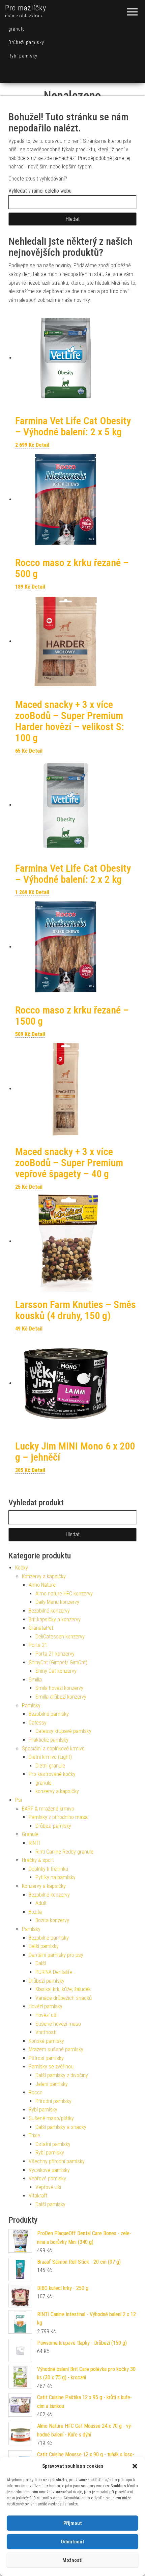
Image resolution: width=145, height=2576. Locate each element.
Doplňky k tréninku (48, 1869)
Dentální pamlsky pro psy (56, 1955)
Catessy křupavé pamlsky (63, 1731)
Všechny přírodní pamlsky (57, 2161)
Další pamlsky (44, 1946)
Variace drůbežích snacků (64, 1998)
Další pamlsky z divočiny (62, 2075)
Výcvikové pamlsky (49, 2170)
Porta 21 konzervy (55, 1654)
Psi (19, 1800)
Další (41, 1963)
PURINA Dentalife (54, 1972)
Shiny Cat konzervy (56, 1671)
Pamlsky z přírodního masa (58, 1817)
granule (17, 29)
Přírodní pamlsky (53, 2101)
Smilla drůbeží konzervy (61, 1697)
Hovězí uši (46, 2015)
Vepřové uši (48, 2187)
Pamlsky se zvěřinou (51, 2067)
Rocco (36, 2092)
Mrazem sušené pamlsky (56, 2049)
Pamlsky (31, 1706)
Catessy (38, 1723)
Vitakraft (38, 2196)
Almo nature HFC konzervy (64, 1594)
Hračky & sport (38, 1860)
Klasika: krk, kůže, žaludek (63, 1989)
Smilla (35, 1680)
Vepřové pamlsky (47, 2178)
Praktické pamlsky (49, 1740)
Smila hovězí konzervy (59, 1688)
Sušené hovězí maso (58, 2024)
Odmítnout (72, 2542)
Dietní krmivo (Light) (50, 1757)
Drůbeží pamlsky (26, 42)
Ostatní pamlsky (53, 2144)
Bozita (35, 1912)
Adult (41, 1903)
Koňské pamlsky (46, 2041)
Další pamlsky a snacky (61, 2127)
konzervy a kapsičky (57, 1791)
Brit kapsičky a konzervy (55, 1619)
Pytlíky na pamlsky (55, 1877)
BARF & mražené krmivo (48, 1809)
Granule (30, 1834)
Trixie (34, 2135)
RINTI (34, 1843)
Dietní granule (50, 1766)
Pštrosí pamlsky (46, 2058)
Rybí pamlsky (23, 56)
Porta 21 (38, 1645)
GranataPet (41, 1628)
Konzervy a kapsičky (44, 1576)
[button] (135, 2466)
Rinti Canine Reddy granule (64, 1852)
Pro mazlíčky (26, 8)
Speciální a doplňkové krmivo (53, 1749)
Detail (42, 445)
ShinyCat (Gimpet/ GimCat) (58, 1662)
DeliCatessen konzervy (60, 1637)
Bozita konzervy (52, 1920)
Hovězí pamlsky (46, 2006)
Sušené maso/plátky (51, 2118)
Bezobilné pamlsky (49, 1714)
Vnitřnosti (46, 2032)
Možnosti (72, 2560)
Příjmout (73, 2523)
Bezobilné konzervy (49, 1611)
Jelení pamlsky (52, 2084)
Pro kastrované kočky (52, 1774)
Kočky (22, 1568)
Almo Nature (42, 1585)
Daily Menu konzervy (57, 1602)
